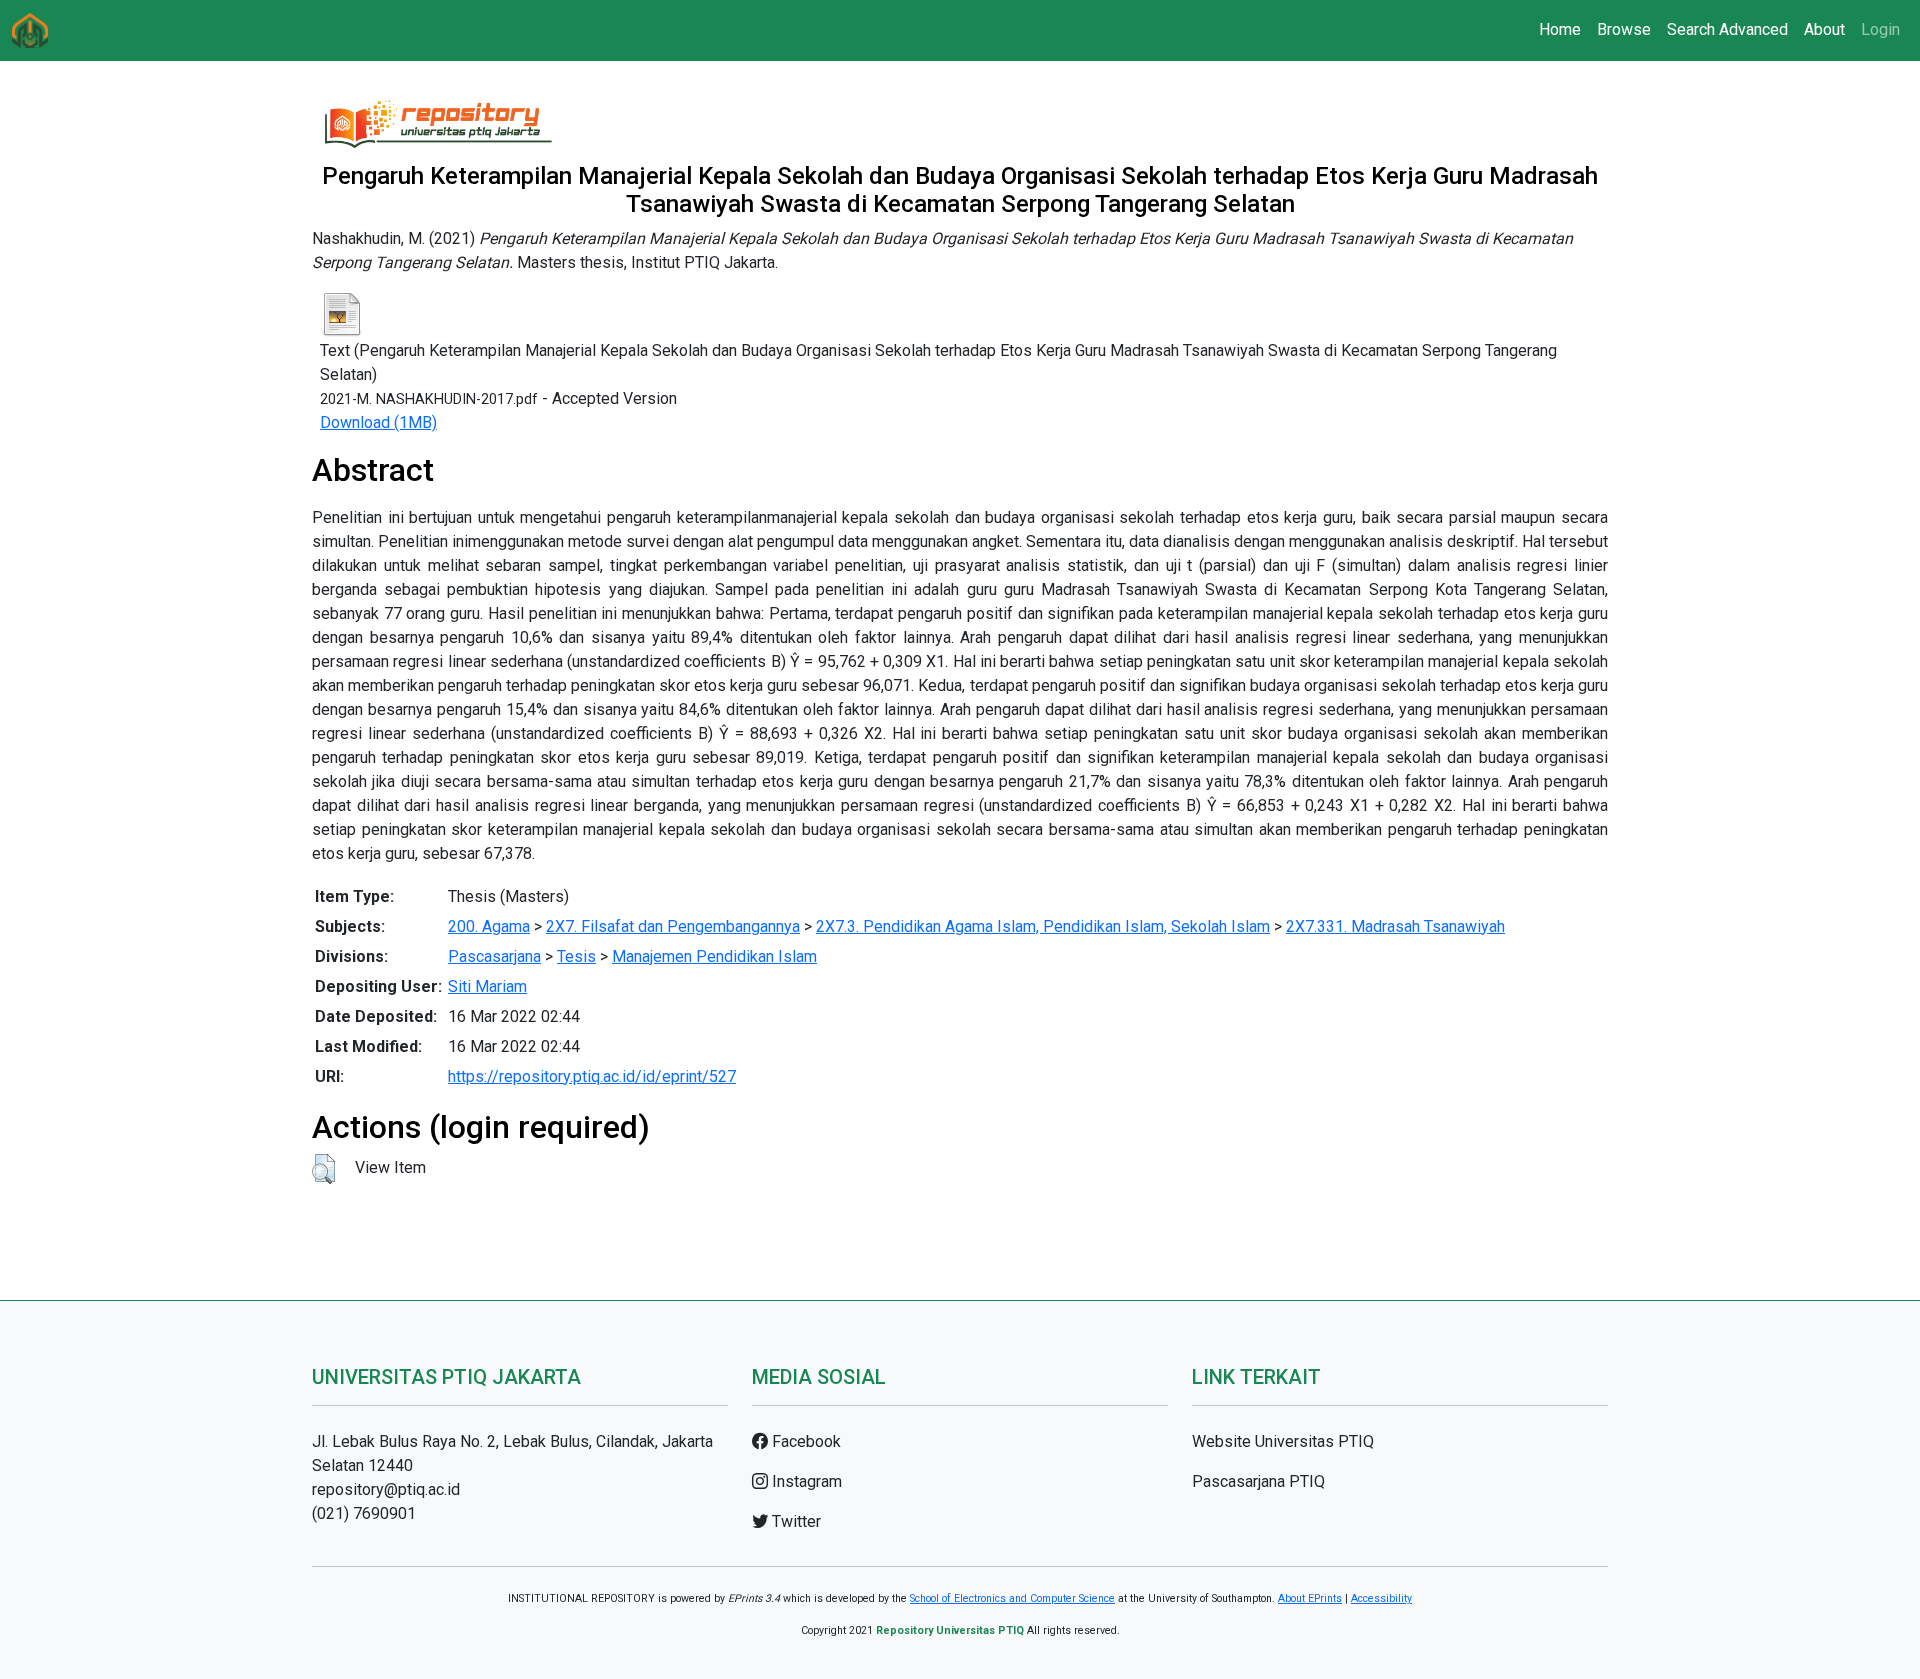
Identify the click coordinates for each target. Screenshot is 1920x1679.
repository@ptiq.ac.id (386, 1489)
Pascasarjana (494, 956)
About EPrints (1310, 1598)
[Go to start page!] (30, 30)
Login (1880, 29)
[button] (323, 1169)
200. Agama (489, 926)
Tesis (576, 956)
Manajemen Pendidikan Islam (714, 956)
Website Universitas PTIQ (1283, 1441)
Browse (1624, 29)
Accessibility (1381, 1598)
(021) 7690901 (364, 1513)
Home (1560, 29)
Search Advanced (1727, 29)
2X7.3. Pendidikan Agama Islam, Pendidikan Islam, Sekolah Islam (1043, 926)
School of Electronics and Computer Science (1012, 1598)
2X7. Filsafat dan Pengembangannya (673, 926)
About (1824, 29)
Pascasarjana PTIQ (1258, 1481)
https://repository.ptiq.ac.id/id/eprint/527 (592, 1076)
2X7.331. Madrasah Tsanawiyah (1395, 926)
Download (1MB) (378, 422)
